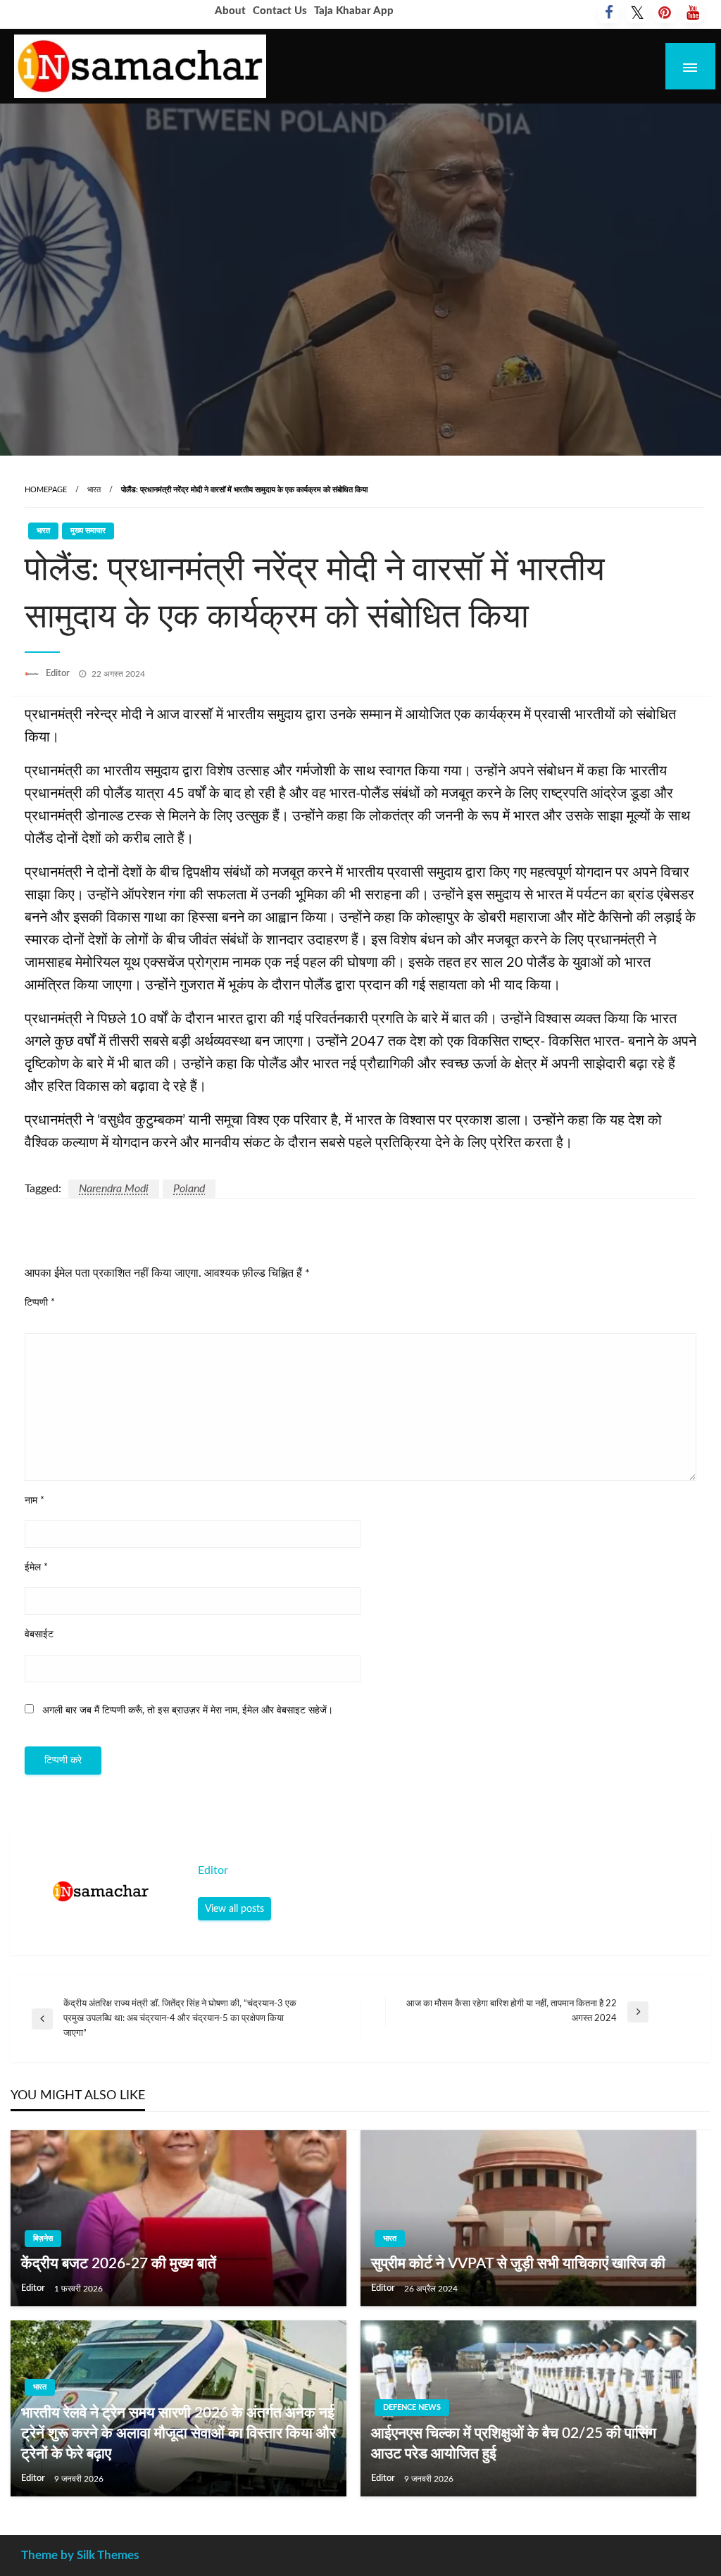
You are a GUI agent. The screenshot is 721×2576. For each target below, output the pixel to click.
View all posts (234, 1909)
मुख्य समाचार (88, 531)
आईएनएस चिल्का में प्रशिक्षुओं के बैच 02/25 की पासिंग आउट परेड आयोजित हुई (514, 2444)
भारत (94, 490)
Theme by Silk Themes (80, 2555)
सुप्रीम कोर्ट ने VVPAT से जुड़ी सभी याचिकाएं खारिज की (518, 2264)
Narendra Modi (114, 1189)
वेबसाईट (39, 1634)
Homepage (46, 490)
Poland (189, 1189)
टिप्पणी (40, 1303)
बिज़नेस (43, 2238)
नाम (35, 1501)
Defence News (412, 2407)
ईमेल (36, 1568)
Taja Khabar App (354, 11)
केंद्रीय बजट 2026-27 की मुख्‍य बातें (119, 2264)
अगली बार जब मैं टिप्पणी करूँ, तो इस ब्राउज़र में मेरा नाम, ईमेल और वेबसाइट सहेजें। (188, 1711)
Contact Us (280, 11)
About (230, 11)
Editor (59, 674)
